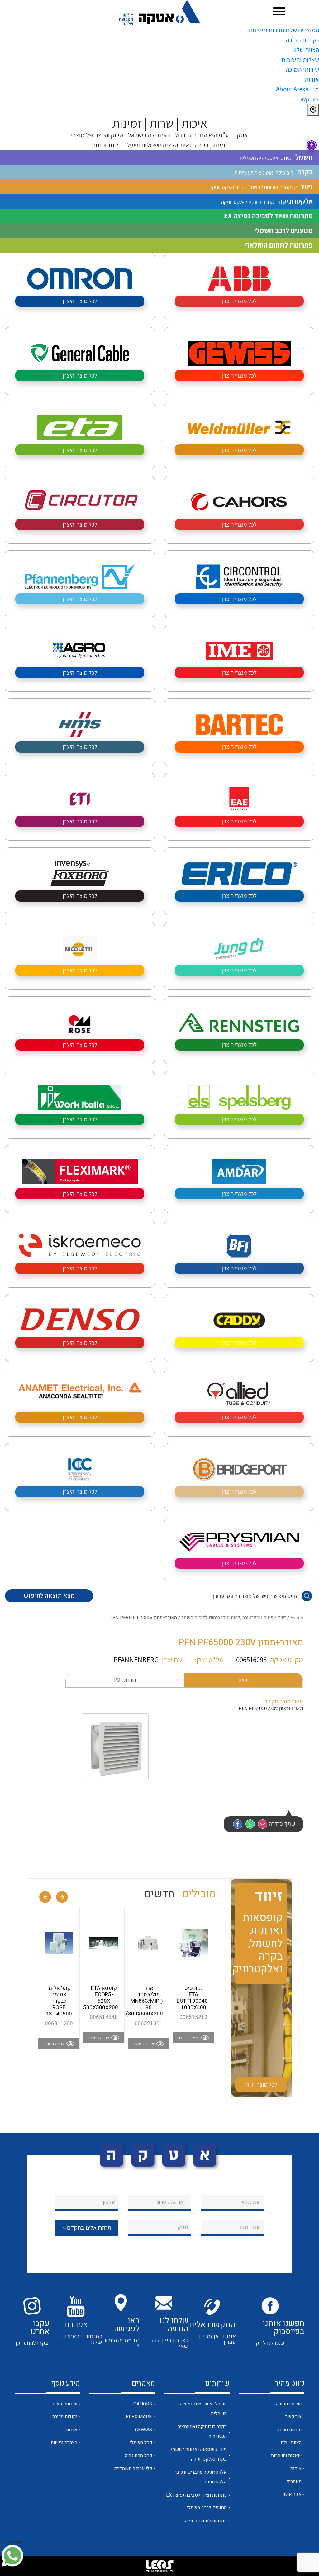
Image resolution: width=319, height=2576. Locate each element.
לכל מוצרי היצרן (239, 301)
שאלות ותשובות (300, 60)
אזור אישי (292, 2494)
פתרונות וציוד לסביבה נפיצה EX (196, 2495)
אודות (312, 79)
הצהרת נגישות (64, 2443)
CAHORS (143, 2404)
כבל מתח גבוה (138, 2456)
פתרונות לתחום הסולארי (204, 2521)
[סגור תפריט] (313, 110)
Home (297, 1618)
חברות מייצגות (267, 30)
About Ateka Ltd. (297, 89)
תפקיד (181, 2227)
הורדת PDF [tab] (125, 1680)
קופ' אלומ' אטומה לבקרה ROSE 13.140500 (59, 2001)
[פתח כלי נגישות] (312, 145)
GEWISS (143, 2430)
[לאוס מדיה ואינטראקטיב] (159, 2566)
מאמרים (294, 2482)
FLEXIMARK (139, 2417)
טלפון (109, 2202)
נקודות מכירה (302, 40)
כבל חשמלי (141, 2443)
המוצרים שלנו (302, 30)
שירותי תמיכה (302, 69)
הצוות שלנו (306, 50)
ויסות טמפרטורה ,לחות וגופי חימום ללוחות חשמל (227, 1618)
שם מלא (251, 2202)
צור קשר (309, 99)
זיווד (282, 1618)
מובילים (199, 1894)
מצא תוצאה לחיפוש (49, 1596)
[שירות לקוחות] (12, 2556)
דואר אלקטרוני (172, 2202)
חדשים (159, 1894)
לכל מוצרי (261, 2084)
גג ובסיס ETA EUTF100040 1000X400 (192, 1998)
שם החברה (248, 2227)
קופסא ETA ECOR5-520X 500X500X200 (101, 1998)
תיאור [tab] (243, 1680)
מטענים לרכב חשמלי (207, 2508)
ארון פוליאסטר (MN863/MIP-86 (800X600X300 (145, 2001)
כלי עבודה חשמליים (133, 2468)
